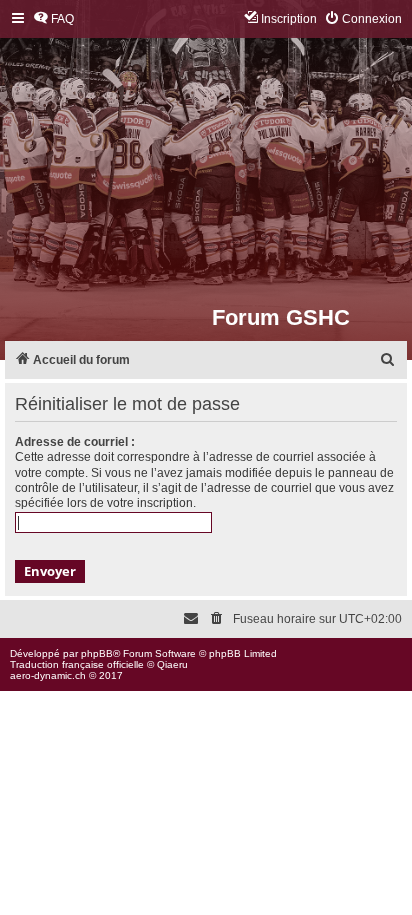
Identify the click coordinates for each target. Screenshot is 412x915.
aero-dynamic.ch (48, 675)
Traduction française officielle (77, 664)
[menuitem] (53, 19)
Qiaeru (172, 664)
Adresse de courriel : (75, 442)
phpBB (97, 653)
